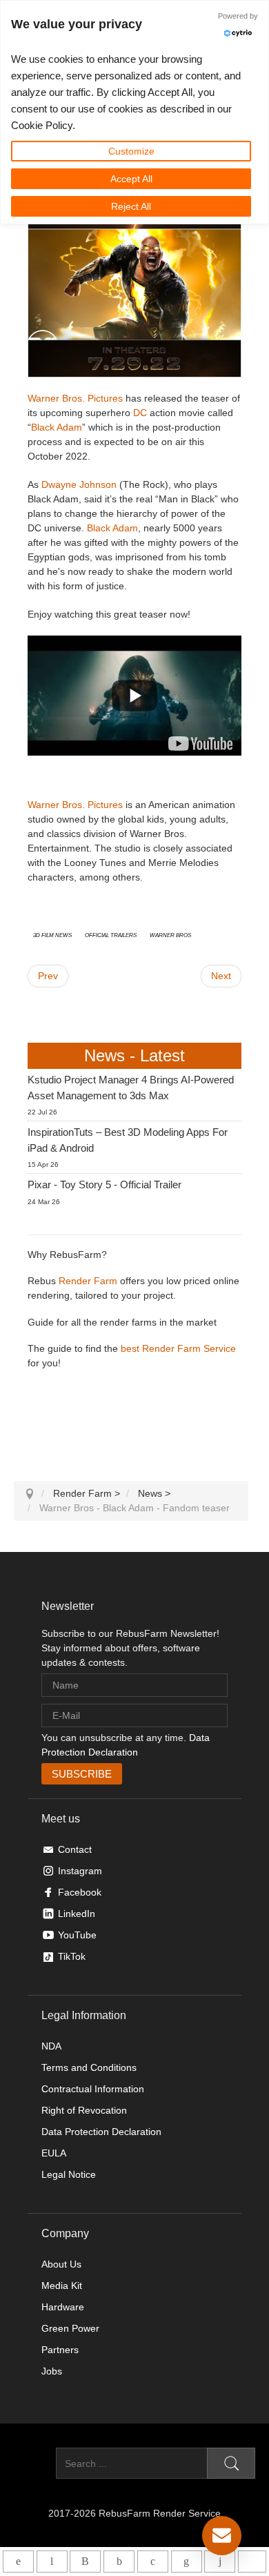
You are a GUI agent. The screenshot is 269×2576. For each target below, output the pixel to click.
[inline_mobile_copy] (252, 2562)
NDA (51, 2046)
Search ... (35, 2464)
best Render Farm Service (178, 1348)
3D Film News (52, 934)
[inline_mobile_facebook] (119, 2562)
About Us (61, 2264)
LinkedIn (77, 1914)
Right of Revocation (84, 2110)
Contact (75, 1849)
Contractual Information (93, 2089)
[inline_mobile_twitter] (153, 2562)
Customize (131, 151)
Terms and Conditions (89, 2067)
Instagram (80, 1871)
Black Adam (57, 427)
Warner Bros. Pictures (75, 398)
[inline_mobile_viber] (85, 2562)
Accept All (131, 179)
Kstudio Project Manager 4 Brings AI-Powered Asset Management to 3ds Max (131, 1088)
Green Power (70, 2328)
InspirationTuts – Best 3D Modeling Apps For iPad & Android (128, 1140)
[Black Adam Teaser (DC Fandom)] (200, 743)
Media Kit (62, 2285)
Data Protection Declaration (101, 2132)
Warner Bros (170, 934)
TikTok (72, 1956)
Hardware (63, 2307)
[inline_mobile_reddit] (220, 2562)
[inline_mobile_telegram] (52, 2562)
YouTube (77, 1935)
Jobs (52, 2371)
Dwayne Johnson (79, 484)
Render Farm (88, 1281)
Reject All (131, 206)
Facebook (80, 1892)
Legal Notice (69, 2174)
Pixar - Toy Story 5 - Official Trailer (104, 1184)
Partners (60, 2350)
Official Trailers (111, 934)
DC (140, 413)
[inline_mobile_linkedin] (187, 2562)
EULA (54, 2153)
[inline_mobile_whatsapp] (18, 2562)
